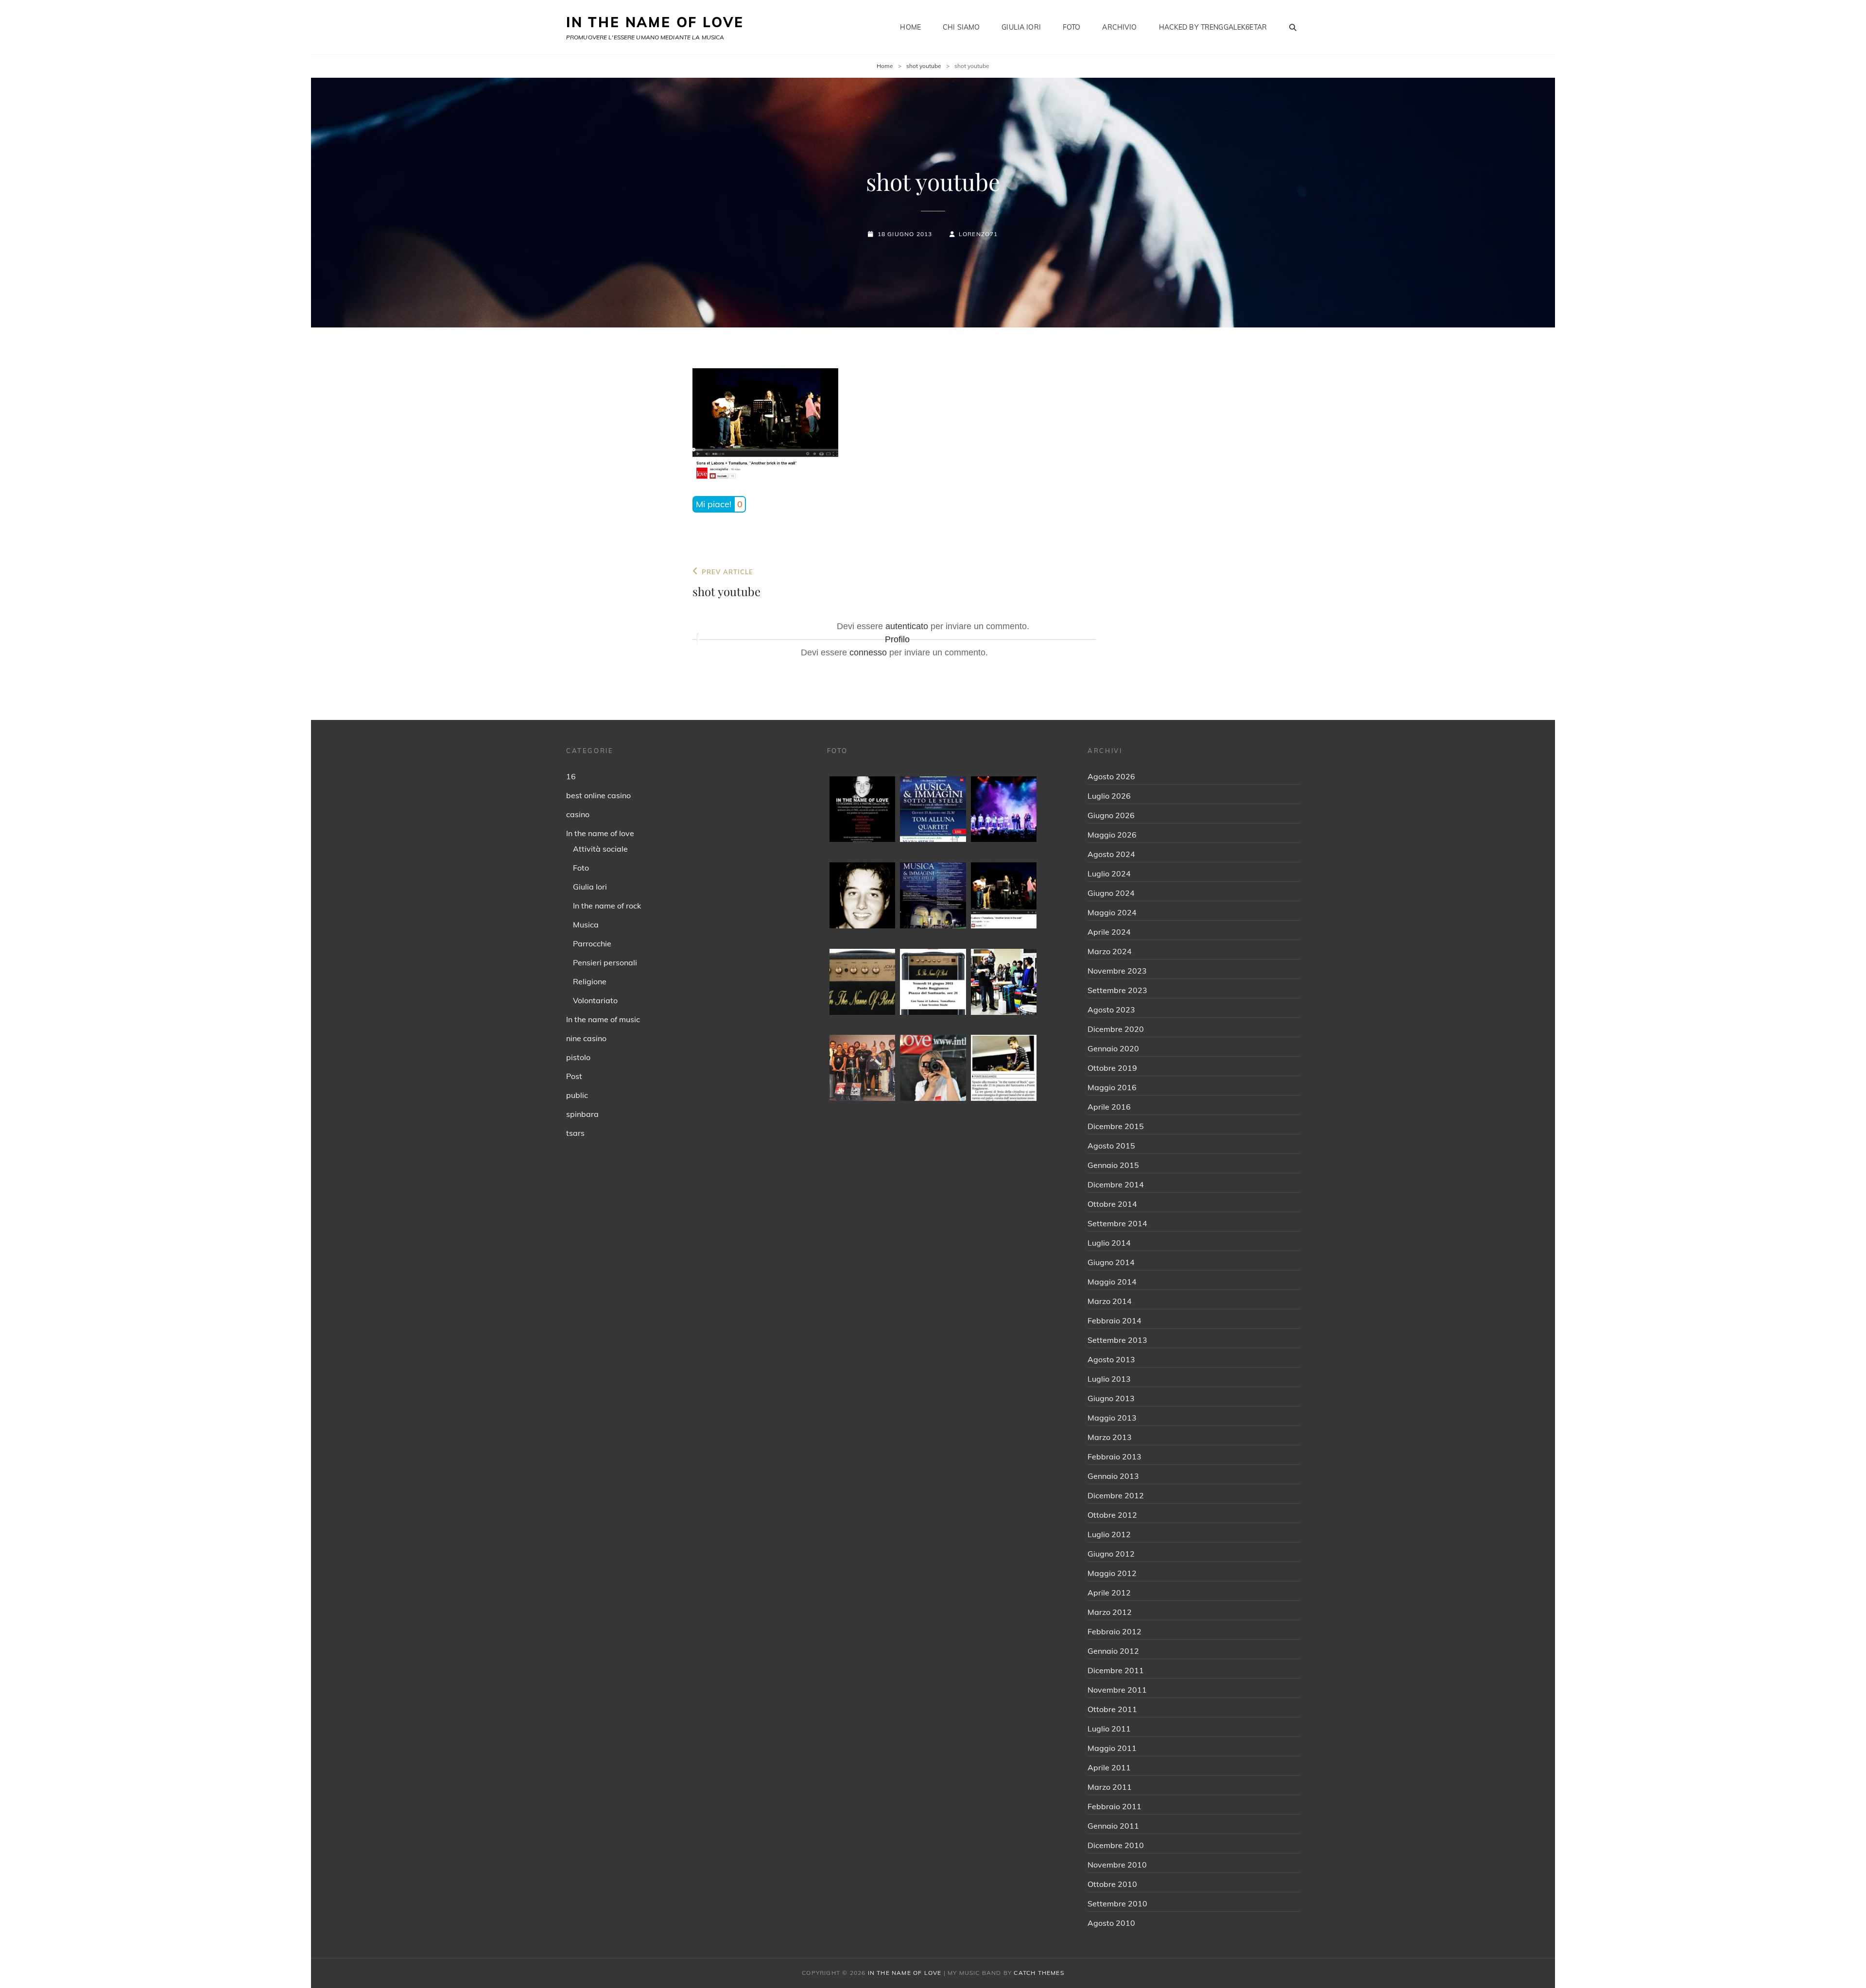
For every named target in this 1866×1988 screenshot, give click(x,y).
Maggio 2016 (1112, 1087)
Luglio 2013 (1109, 1379)
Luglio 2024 (1109, 874)
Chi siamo (961, 27)
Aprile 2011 (1109, 1767)
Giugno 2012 (1111, 1554)
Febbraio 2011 (1114, 1806)
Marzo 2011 (1110, 1787)
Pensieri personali (605, 962)
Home (910, 27)
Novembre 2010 (1117, 1865)
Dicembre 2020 (1116, 1029)
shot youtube (924, 66)
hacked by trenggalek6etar (1213, 27)
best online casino (598, 795)
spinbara (582, 1114)
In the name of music (603, 1019)
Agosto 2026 (1111, 776)
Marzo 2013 (1110, 1437)
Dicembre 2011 (1116, 1670)
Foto (1072, 27)
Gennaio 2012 (1113, 1651)
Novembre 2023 (1117, 971)
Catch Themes (1039, 1973)
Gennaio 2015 (1113, 1165)
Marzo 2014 (1110, 1301)
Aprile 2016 (1109, 1107)
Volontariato (595, 1000)
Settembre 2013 (1117, 1340)
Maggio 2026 (1112, 835)
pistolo (578, 1057)
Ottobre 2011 (1112, 1709)
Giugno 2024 (1111, 893)
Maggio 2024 (1112, 912)
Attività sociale (600, 849)
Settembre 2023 (1117, 990)
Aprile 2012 (1109, 1593)
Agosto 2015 (1111, 1146)
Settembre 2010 (1117, 1903)
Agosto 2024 (1111, 854)
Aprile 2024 (1109, 932)
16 (571, 776)
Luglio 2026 (1109, 796)
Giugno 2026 (1111, 815)
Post (574, 1076)
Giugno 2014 (1111, 1262)
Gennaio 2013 (1113, 1476)
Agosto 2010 (1111, 1923)
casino (578, 814)
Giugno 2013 (1111, 1398)
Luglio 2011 (1109, 1729)
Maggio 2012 (1112, 1573)
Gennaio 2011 (1113, 1826)
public (577, 1095)
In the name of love (600, 833)
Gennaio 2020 (1113, 1048)
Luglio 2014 (1109, 1243)
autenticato (907, 626)
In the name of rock (607, 906)
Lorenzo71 (978, 234)
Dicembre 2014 (1116, 1184)
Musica (586, 925)
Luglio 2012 (1109, 1534)
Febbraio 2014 (1114, 1320)
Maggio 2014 (1112, 1282)
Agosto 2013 (1111, 1359)
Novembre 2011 (1117, 1690)
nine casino (586, 1038)
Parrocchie (592, 943)
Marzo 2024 (1110, 951)
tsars (575, 1133)
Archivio (1119, 27)
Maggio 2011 (1112, 1748)
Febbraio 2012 (1114, 1631)
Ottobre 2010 (1112, 1884)
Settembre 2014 (1117, 1223)
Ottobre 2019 (1112, 1068)
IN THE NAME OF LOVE (655, 22)
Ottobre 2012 (1112, 1515)
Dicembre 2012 (1116, 1495)
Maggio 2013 (1112, 1418)
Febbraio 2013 (1114, 1457)
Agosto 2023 (1111, 1010)
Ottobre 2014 (1112, 1204)
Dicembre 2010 (1116, 1845)
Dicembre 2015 (1116, 1126)
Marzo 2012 (1110, 1612)
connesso (868, 652)
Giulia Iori (1021, 27)
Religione (590, 981)
